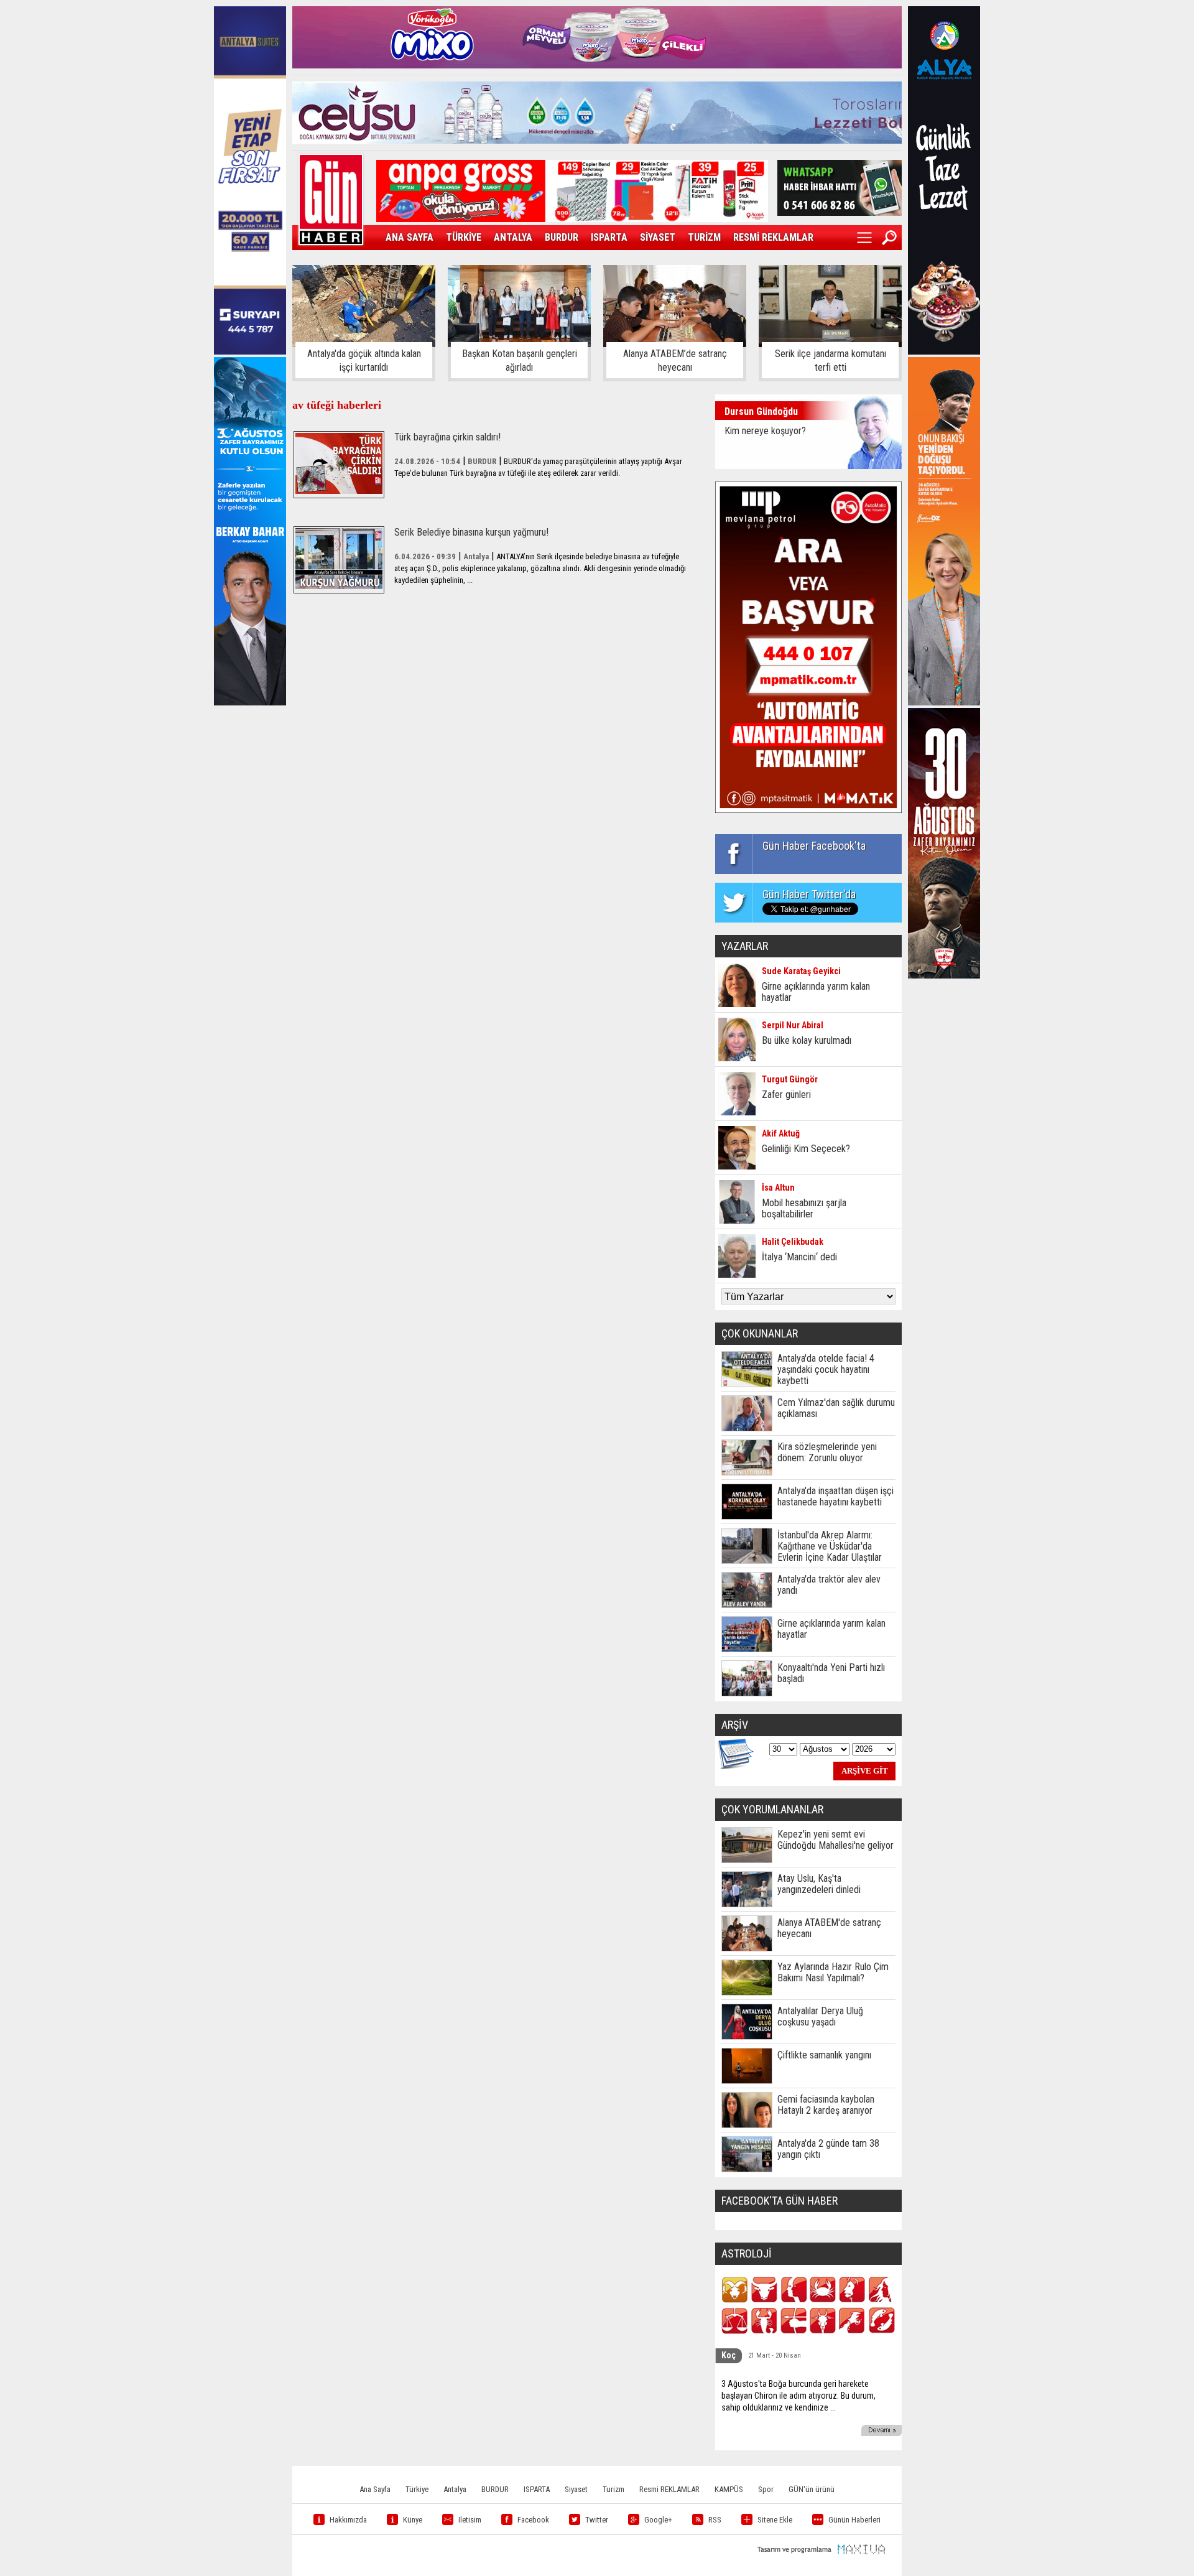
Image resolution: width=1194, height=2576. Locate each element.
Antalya (455, 2489)
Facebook (533, 2520)
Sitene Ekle (775, 2520)
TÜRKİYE (464, 237)
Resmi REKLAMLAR (669, 2489)
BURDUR (562, 237)
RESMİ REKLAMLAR (773, 237)
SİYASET (658, 237)
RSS (715, 2520)
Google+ (658, 2520)
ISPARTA (609, 237)
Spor (766, 2489)
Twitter (597, 2520)
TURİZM (704, 237)
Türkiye (417, 2489)
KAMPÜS (729, 2489)
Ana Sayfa (375, 2489)
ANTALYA (513, 237)
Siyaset (576, 2489)
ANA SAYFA (410, 237)
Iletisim (470, 2520)
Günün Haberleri (854, 2520)
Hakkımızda (348, 2520)
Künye (413, 2520)
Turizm (613, 2489)
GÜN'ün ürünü (812, 2489)
